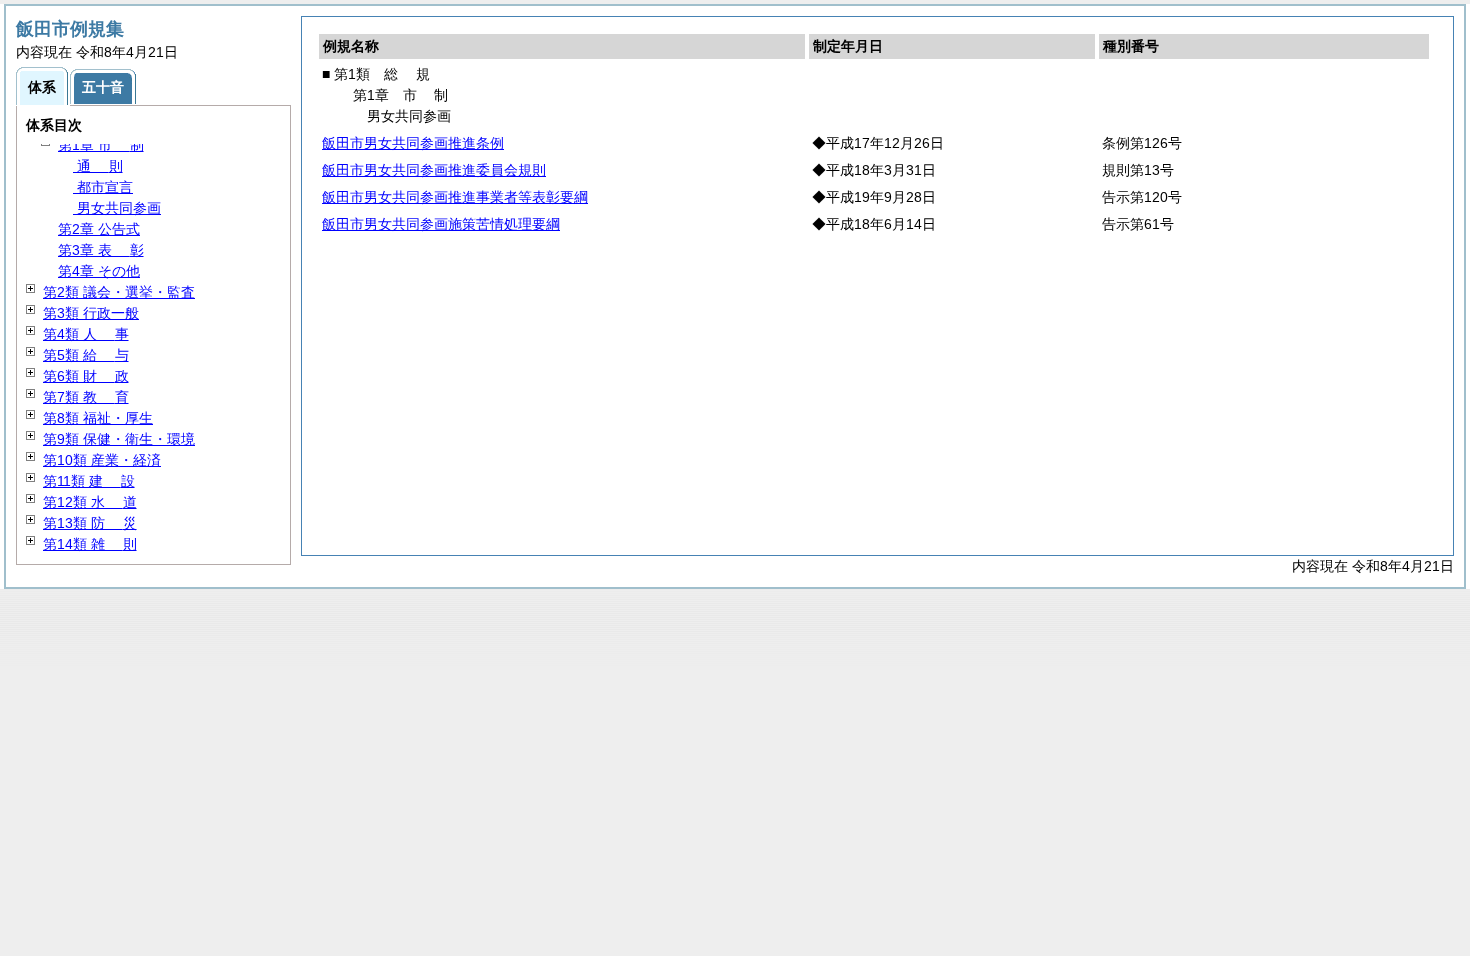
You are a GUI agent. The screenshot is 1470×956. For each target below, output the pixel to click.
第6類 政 (86, 376)
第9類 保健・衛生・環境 (119, 439)
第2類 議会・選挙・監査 (119, 292)
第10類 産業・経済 (102, 460)
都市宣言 (103, 187)
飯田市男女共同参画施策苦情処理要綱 (441, 224)
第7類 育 (86, 397)
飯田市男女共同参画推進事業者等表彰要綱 (455, 197)
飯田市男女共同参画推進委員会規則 (434, 170)
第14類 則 (90, 544)
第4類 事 (86, 334)
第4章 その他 (99, 271)
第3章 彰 (101, 250)
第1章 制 (101, 145)
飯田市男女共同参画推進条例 (413, 143)
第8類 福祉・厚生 (98, 418)
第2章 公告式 (99, 229)
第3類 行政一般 (91, 313)
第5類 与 (86, 355)
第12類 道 (90, 502)
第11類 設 (89, 481)
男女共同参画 (117, 208)
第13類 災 (90, 523)
